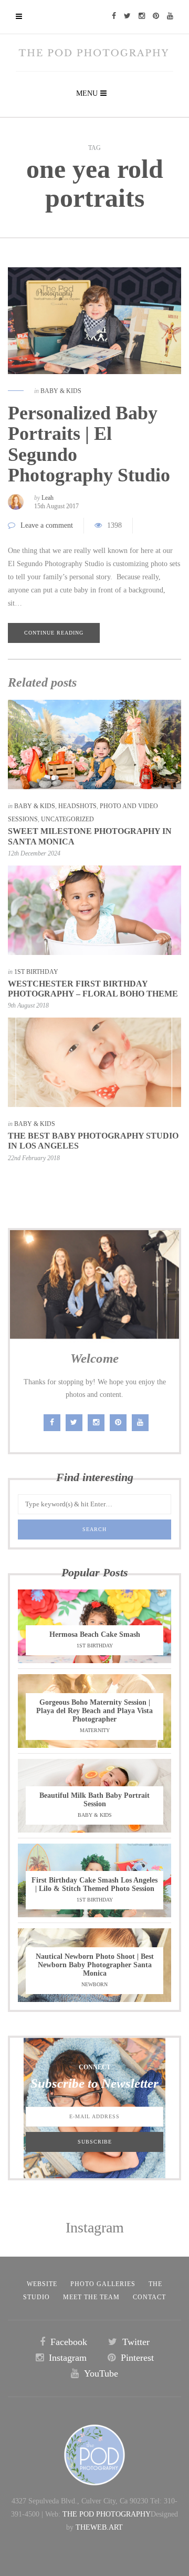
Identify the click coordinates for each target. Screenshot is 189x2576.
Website (42, 2284)
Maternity (95, 1730)
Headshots (77, 806)
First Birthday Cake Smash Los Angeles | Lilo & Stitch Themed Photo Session (94, 1884)
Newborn (94, 1984)
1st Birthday (36, 972)
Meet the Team (91, 2297)
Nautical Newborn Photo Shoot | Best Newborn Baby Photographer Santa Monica (95, 1965)
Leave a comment (47, 525)
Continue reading (54, 633)
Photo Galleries (103, 2284)
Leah (48, 498)
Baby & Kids (61, 391)
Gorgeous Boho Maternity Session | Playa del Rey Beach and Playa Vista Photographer (94, 1711)
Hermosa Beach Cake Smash (95, 1634)
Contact (149, 2297)
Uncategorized (67, 819)
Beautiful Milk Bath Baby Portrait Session (94, 1800)
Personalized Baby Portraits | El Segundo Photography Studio (89, 444)
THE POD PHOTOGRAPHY (107, 2514)
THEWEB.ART (99, 2527)
